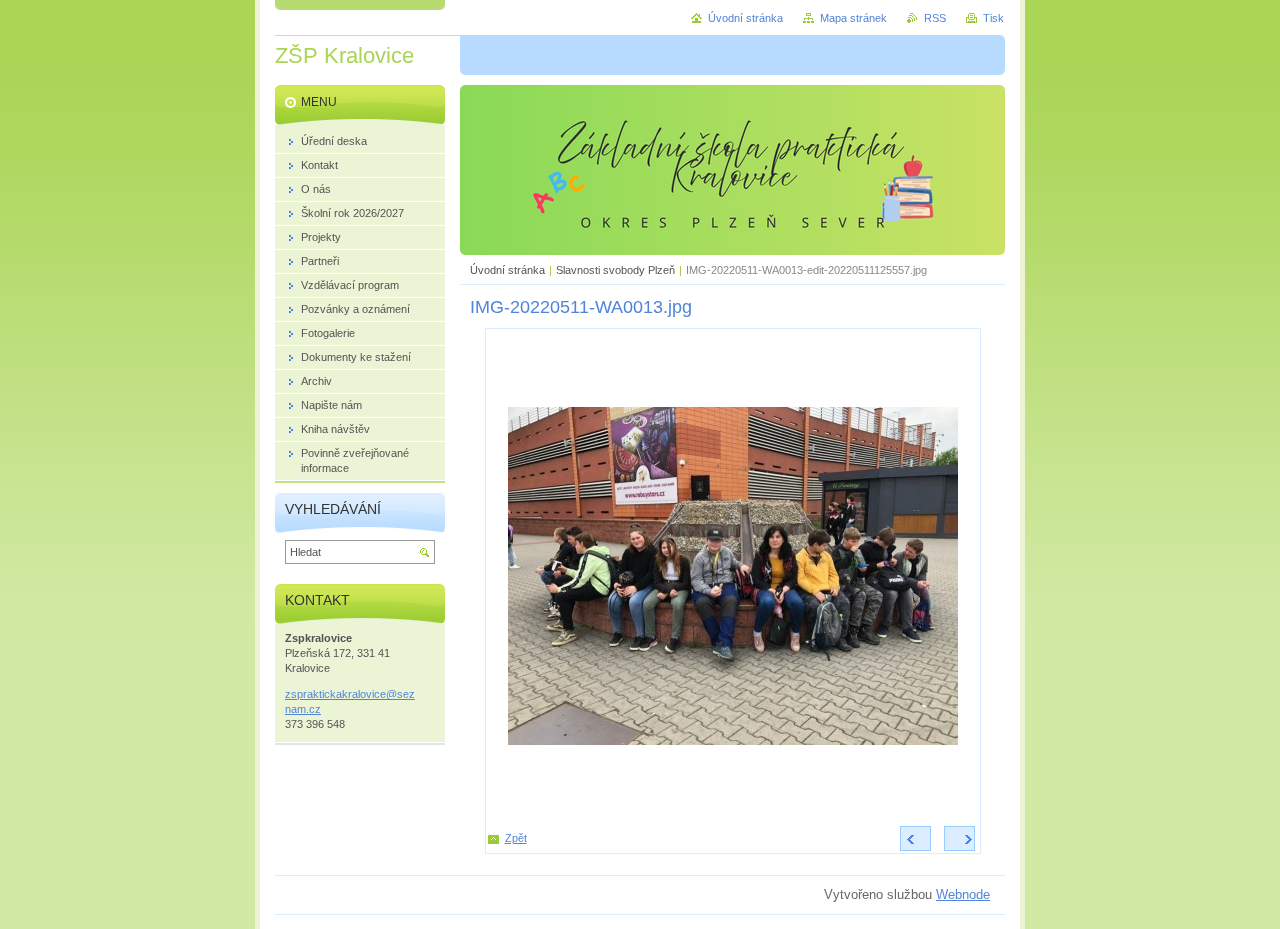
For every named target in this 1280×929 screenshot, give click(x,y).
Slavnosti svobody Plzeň (615, 270)
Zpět (516, 838)
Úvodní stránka (507, 270)
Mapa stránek (853, 18)
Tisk (993, 18)
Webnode (963, 894)
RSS (935, 18)
